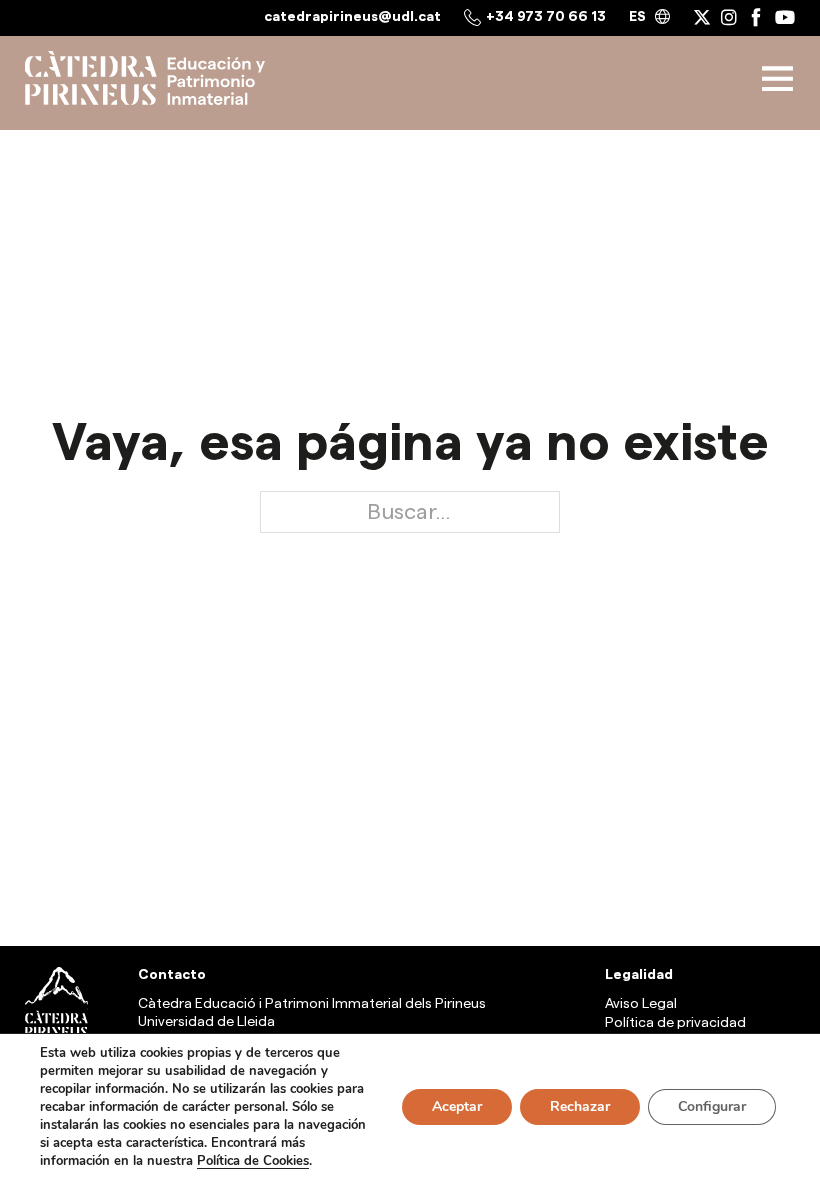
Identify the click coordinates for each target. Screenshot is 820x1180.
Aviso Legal (641, 1004)
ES (637, 17)
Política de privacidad (675, 1023)
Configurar (712, 1106)
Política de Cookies (253, 1161)
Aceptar (457, 1106)
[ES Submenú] (662, 17)
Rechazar (580, 1106)
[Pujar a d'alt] (755, 915)
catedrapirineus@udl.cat (352, 17)
